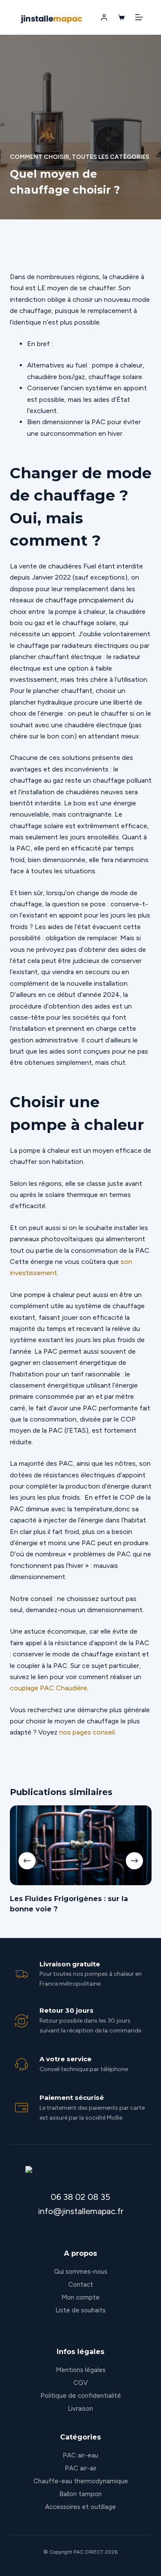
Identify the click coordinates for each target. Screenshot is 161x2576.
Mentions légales (81, 2370)
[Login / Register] (104, 17)
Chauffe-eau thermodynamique (81, 2481)
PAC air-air (81, 2468)
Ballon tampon (80, 2494)
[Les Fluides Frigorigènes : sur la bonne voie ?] (81, 1845)
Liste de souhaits (80, 2310)
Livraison (80, 2409)
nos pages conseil (87, 1732)
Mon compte (80, 2297)
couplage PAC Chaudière (49, 1688)
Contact (81, 2284)
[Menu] (139, 17)
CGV (80, 2383)
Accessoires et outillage (80, 2507)
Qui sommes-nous (81, 2272)
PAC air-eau (80, 2455)
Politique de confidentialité (81, 2396)
